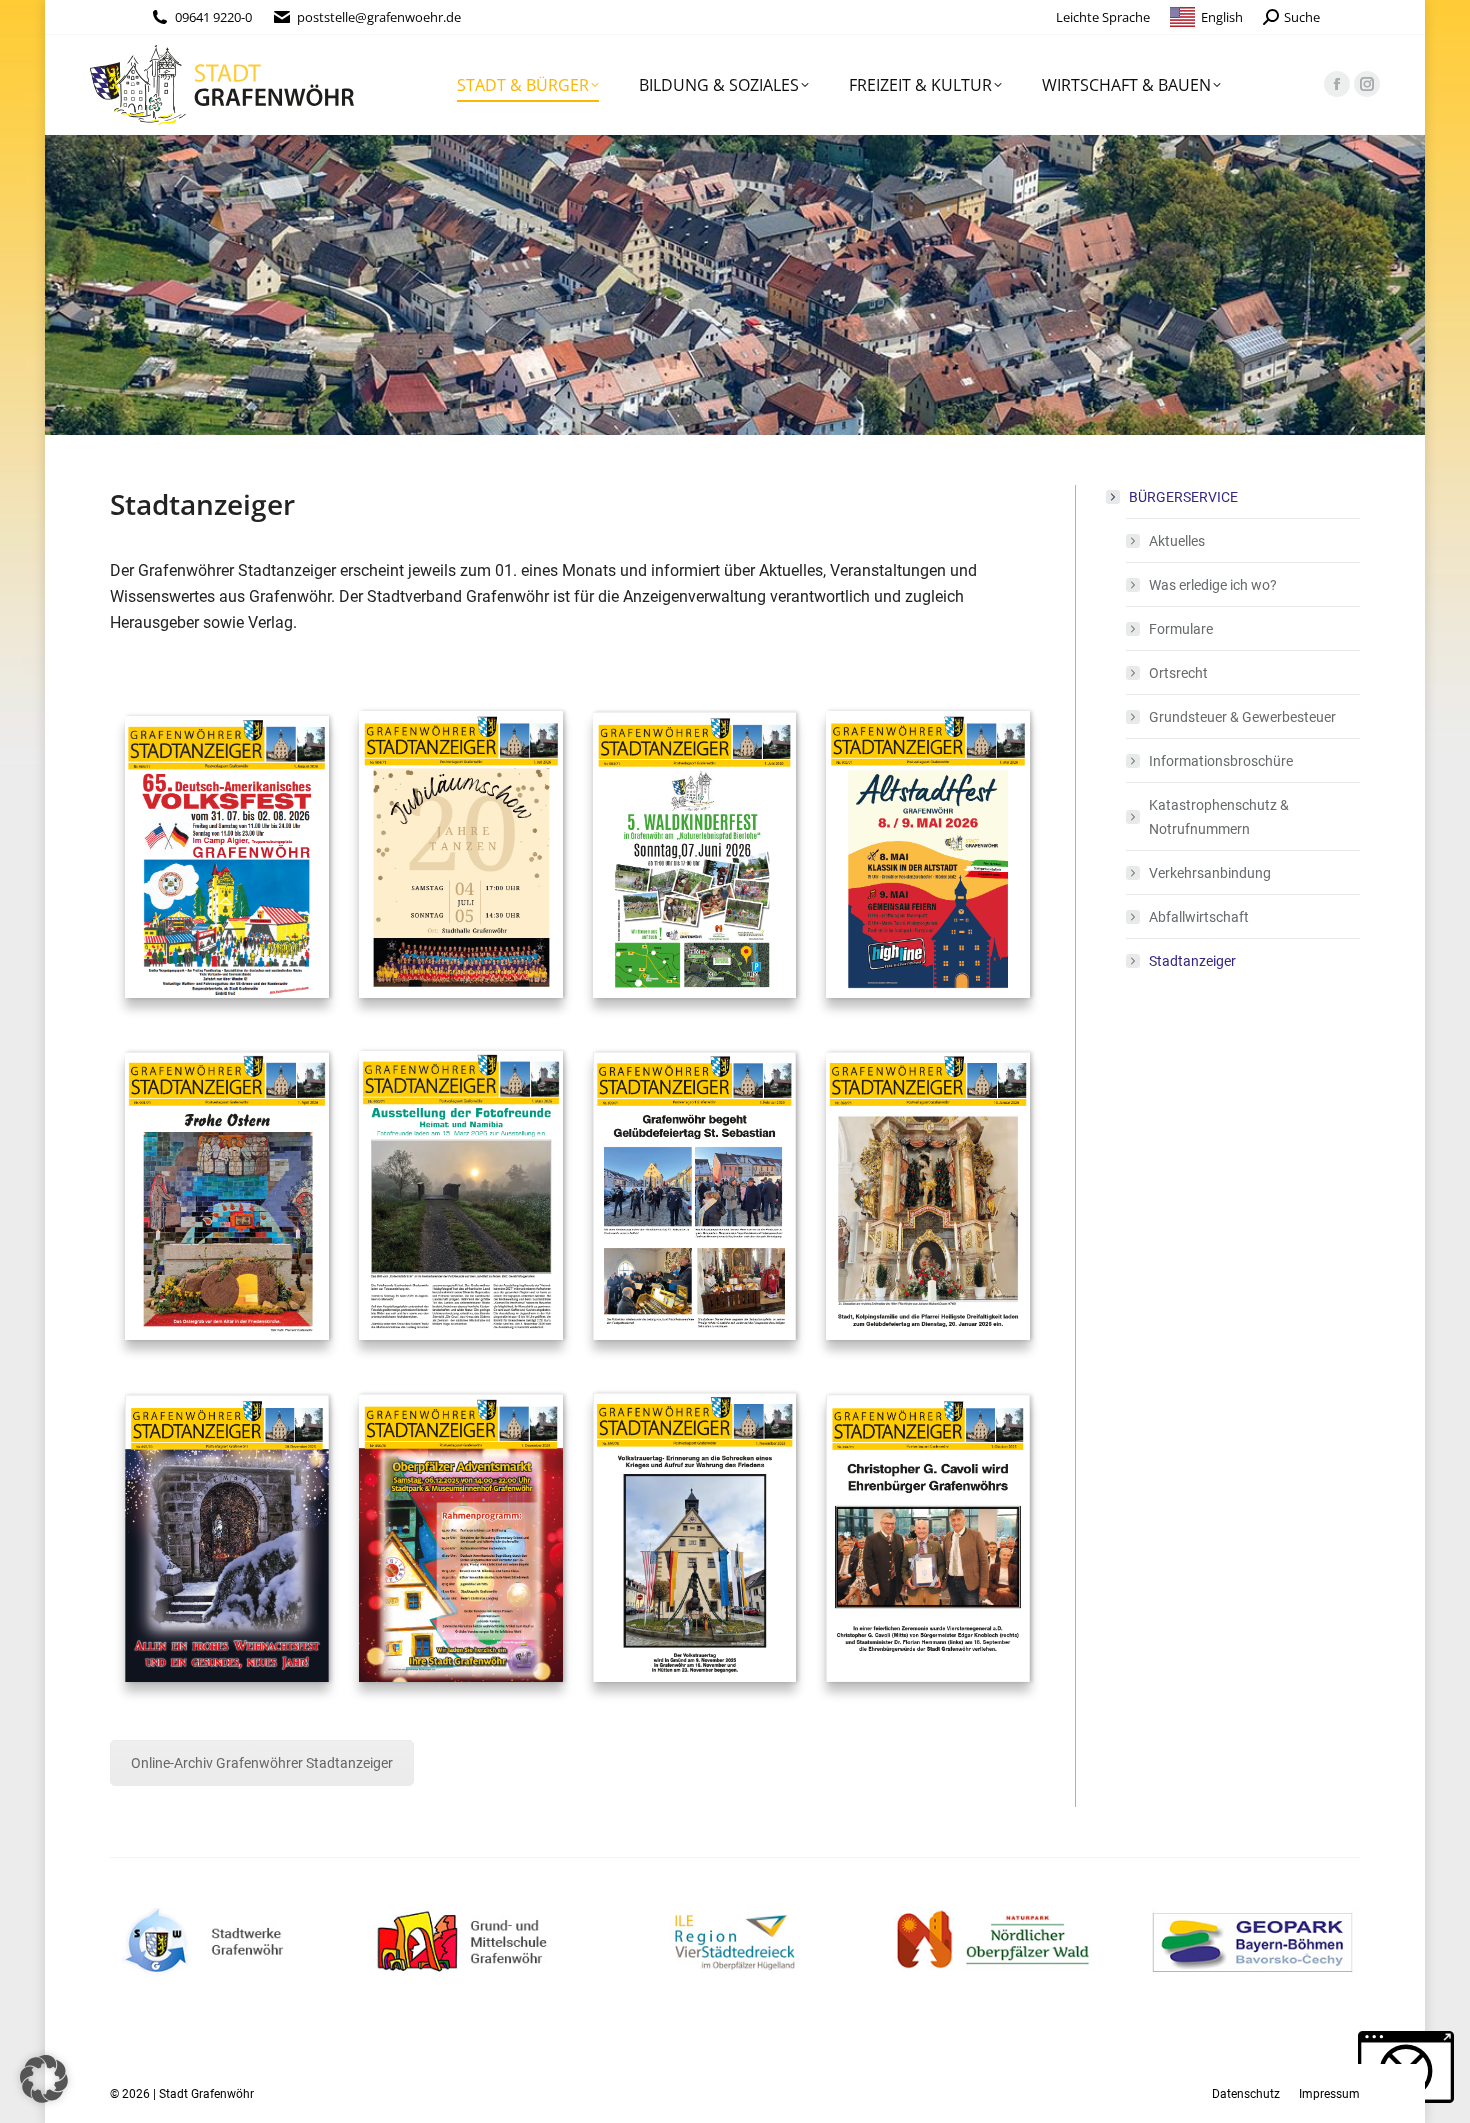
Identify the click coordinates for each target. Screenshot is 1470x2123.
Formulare (1181, 629)
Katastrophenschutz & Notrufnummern (1219, 817)
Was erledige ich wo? (1213, 585)
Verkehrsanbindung (1210, 873)
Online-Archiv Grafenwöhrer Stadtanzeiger (262, 1763)
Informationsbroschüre (1221, 761)
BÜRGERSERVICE (1183, 497)
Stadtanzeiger (1192, 961)
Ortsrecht (1178, 673)
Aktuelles (1177, 541)
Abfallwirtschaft (1199, 917)
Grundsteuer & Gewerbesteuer (1242, 717)
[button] (44, 2079)
